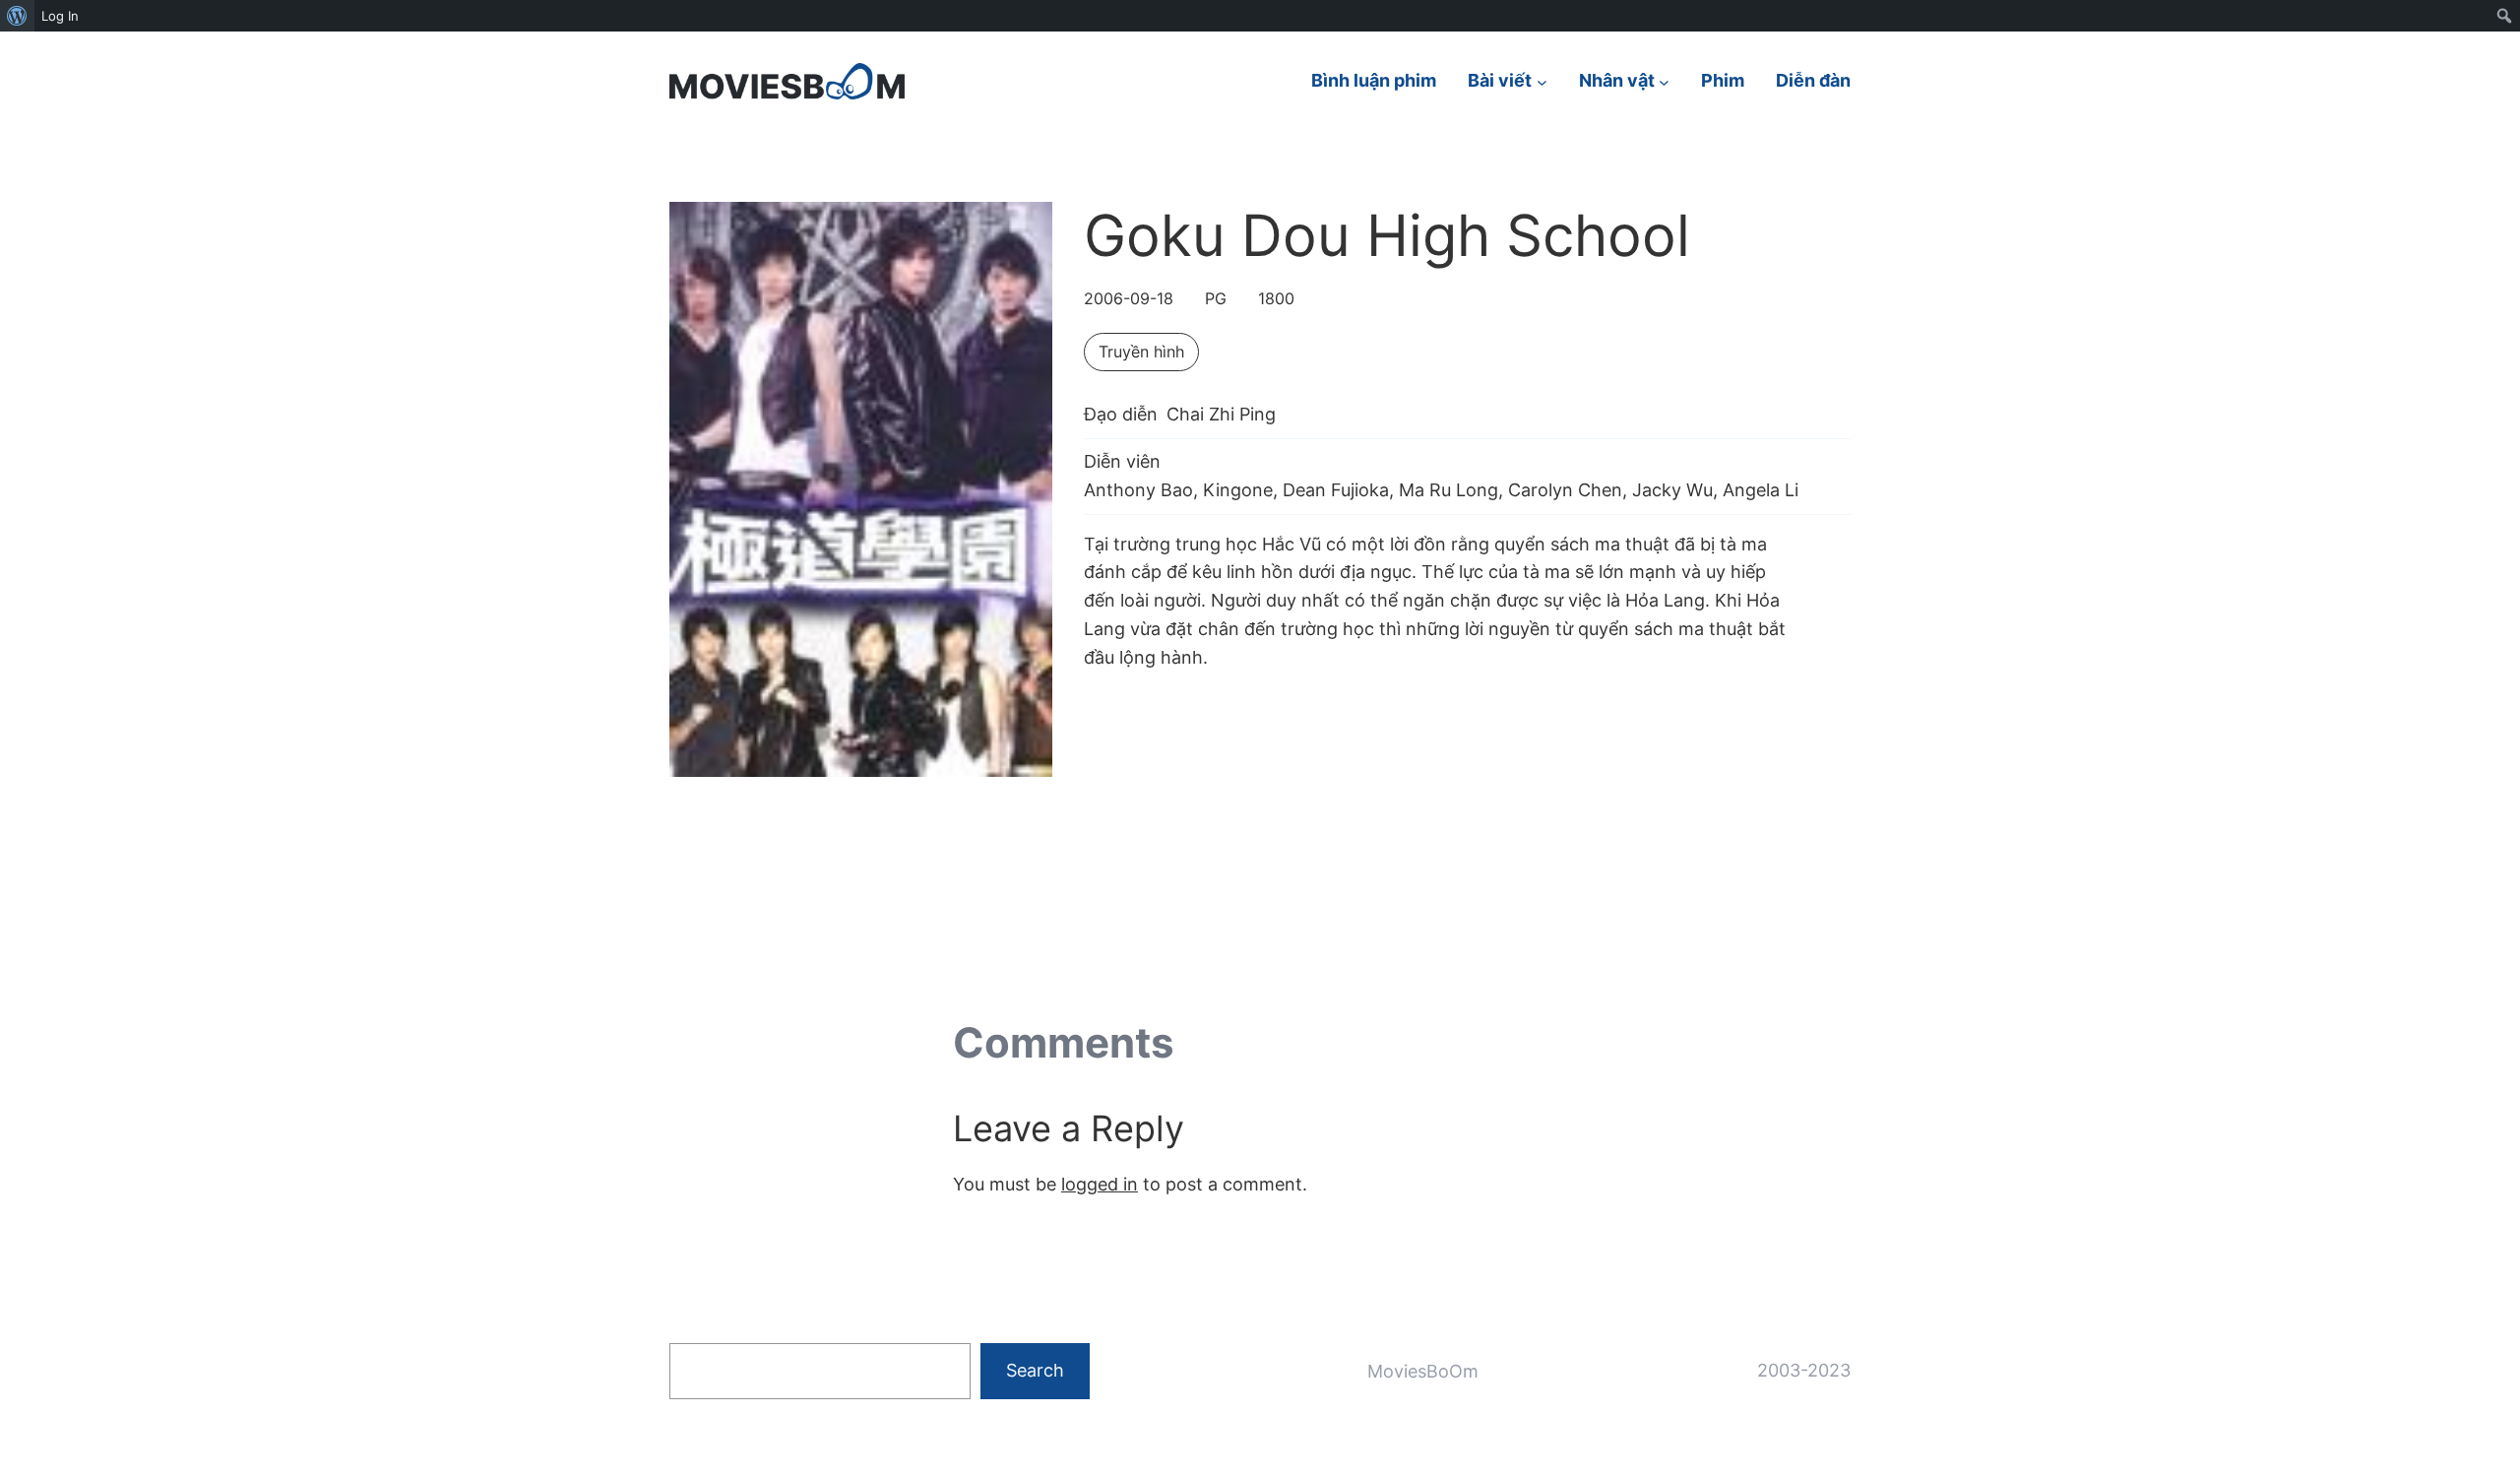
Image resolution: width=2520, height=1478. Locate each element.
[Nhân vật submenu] (1664, 81)
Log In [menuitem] (60, 16)
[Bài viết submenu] (1542, 81)
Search (1035, 1370)
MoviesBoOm (1423, 1371)
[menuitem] (17, 16)
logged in (1100, 1184)
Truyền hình (1141, 352)
